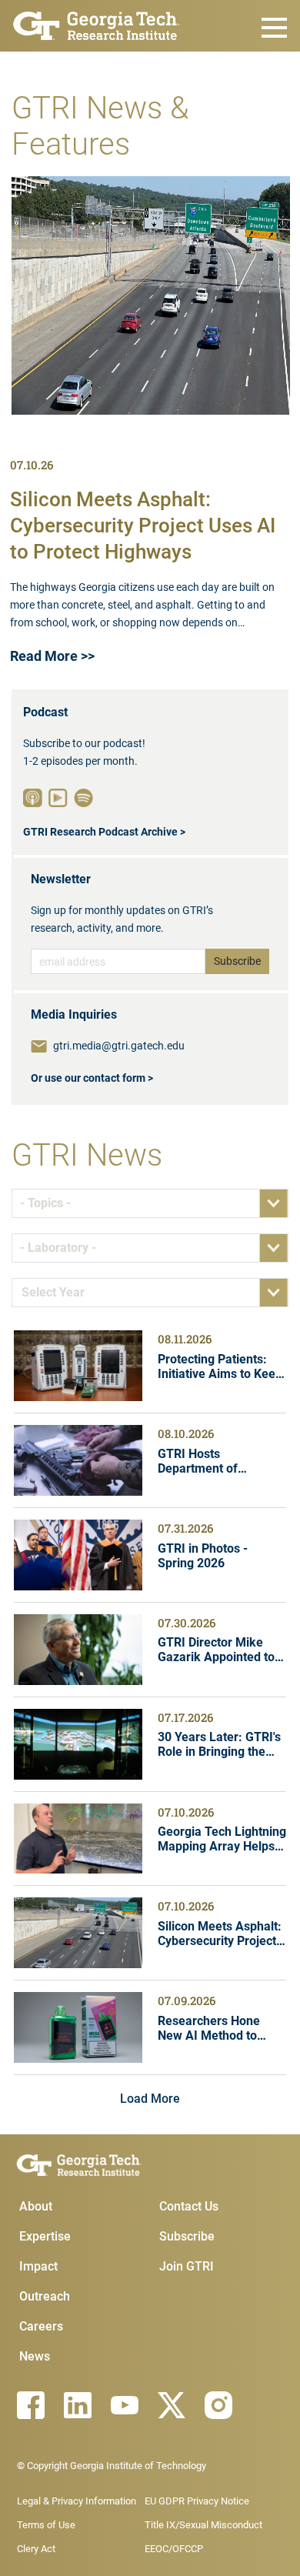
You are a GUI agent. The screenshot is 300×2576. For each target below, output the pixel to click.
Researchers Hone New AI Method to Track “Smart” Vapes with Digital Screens (216, 2028)
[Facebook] (31, 2405)
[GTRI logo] (97, 24)
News (35, 2356)
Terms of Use (46, 2525)
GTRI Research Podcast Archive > (104, 832)
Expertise (45, 2236)
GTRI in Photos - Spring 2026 (203, 1556)
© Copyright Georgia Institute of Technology (112, 2466)
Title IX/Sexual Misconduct (203, 2525)
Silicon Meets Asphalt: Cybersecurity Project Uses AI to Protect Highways (143, 526)
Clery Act (36, 2549)
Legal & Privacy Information (77, 2501)
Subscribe (187, 2236)
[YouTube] (125, 2405)
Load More (150, 2099)
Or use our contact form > (92, 1078)
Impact (38, 2266)
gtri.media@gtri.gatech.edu (119, 1046)
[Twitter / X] (172, 2405)
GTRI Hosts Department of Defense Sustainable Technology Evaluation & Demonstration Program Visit (220, 1461)
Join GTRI (187, 2266)
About (36, 2206)
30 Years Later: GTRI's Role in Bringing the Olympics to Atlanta (219, 1744)
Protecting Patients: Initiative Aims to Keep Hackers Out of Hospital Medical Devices (220, 1366)
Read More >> (52, 656)
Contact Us (189, 2206)
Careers (41, 2326)
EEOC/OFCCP (174, 2549)
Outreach (45, 2296)
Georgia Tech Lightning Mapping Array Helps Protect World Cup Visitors (222, 1839)
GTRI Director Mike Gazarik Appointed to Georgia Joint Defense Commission (220, 1650)
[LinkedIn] (78, 2405)
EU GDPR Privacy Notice (197, 2501)
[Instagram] (218, 2405)
